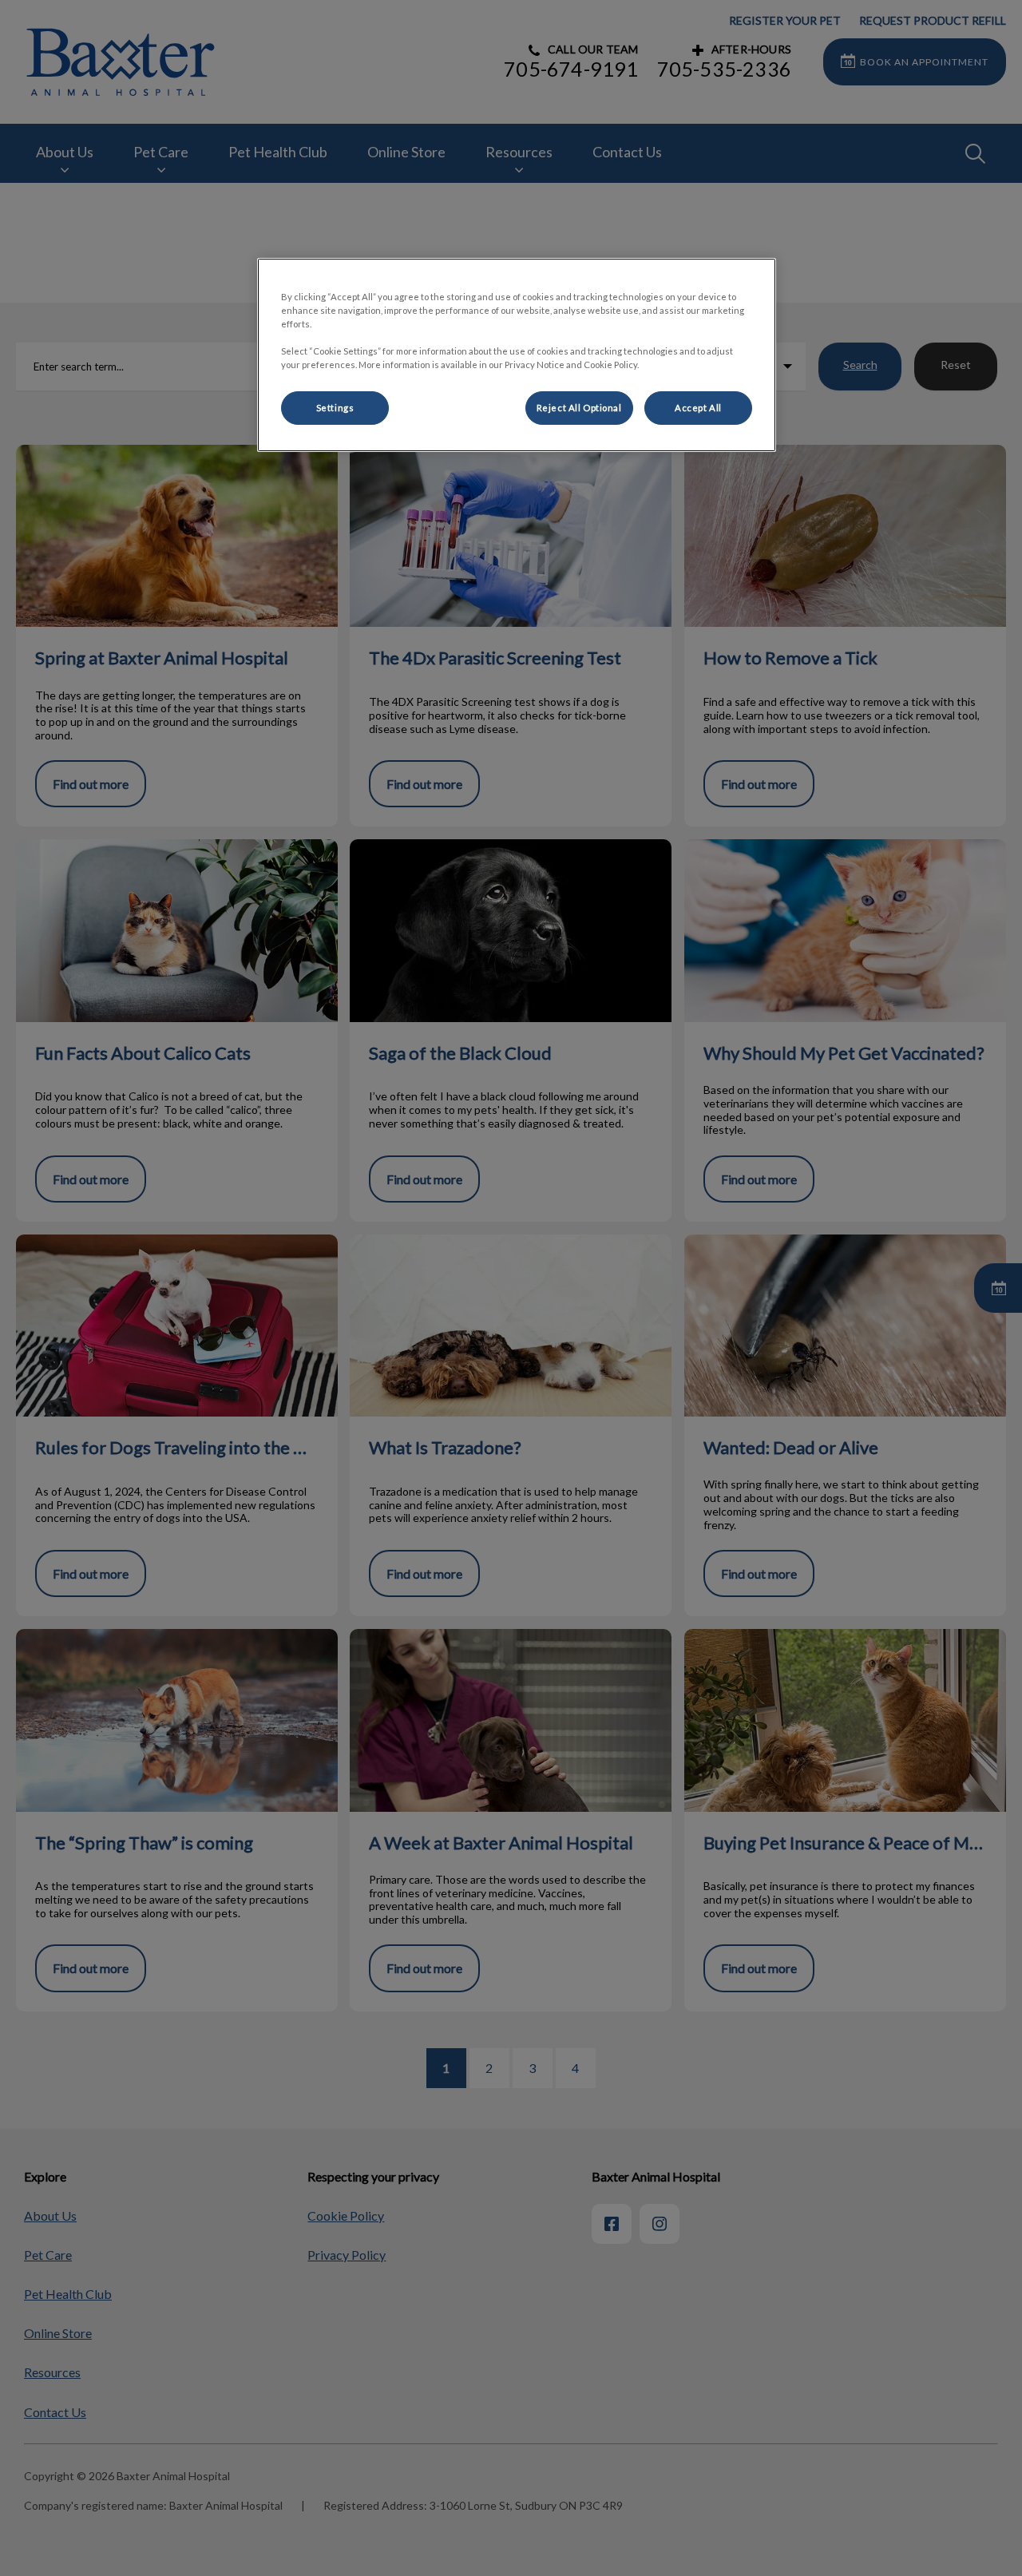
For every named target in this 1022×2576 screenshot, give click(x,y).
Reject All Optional (579, 408)
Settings (335, 408)
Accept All (698, 408)
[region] (517, 355)
